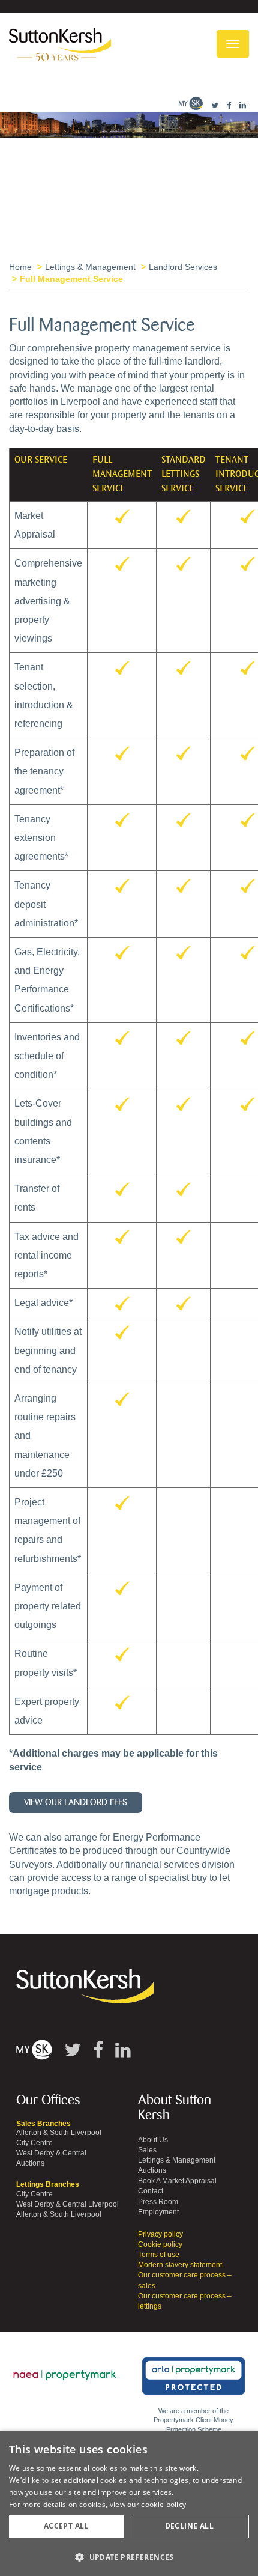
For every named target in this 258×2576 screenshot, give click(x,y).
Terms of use (159, 2255)
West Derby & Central (51, 2153)
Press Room (158, 2202)
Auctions (30, 2163)
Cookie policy (160, 2244)
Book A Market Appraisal (177, 2181)
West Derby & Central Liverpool (67, 2204)
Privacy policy (160, 2234)
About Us (153, 2140)
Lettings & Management (90, 267)
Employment (158, 2212)
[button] (129, 2556)
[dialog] (129, 2503)
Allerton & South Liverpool (59, 2133)
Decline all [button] (189, 2526)
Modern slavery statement (180, 2265)
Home (20, 267)
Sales (147, 2150)
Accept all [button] (66, 2526)
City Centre (34, 2143)
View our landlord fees (76, 1803)
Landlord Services (183, 267)
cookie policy (163, 2504)
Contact (151, 2191)
